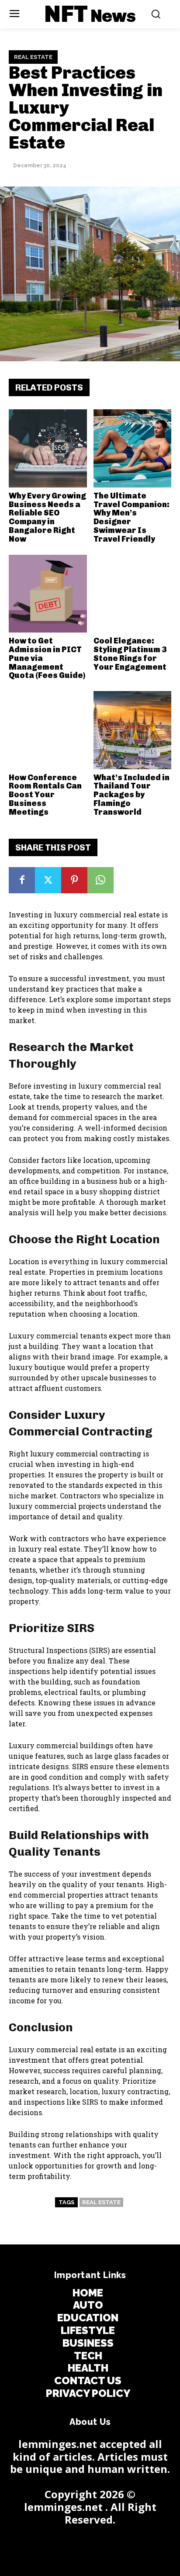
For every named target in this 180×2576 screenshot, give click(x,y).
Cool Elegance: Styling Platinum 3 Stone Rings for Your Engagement (130, 654)
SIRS (80, 1766)
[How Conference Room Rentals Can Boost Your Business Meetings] (48, 730)
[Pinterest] (74, 880)
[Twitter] (48, 880)
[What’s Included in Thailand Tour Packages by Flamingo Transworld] (133, 730)
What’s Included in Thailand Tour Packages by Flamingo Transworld (132, 795)
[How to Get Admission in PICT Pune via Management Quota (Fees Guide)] (48, 594)
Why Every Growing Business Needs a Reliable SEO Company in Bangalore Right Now (47, 517)
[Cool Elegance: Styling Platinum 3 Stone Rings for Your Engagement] (133, 594)
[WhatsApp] (100, 880)
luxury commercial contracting (86, 1454)
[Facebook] (22, 880)
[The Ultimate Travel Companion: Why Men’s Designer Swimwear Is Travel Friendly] (133, 448)
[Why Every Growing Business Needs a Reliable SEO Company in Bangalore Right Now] (48, 448)
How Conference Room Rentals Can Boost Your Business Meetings (45, 795)
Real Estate (33, 57)
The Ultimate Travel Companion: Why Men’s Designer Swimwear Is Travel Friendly (132, 517)
